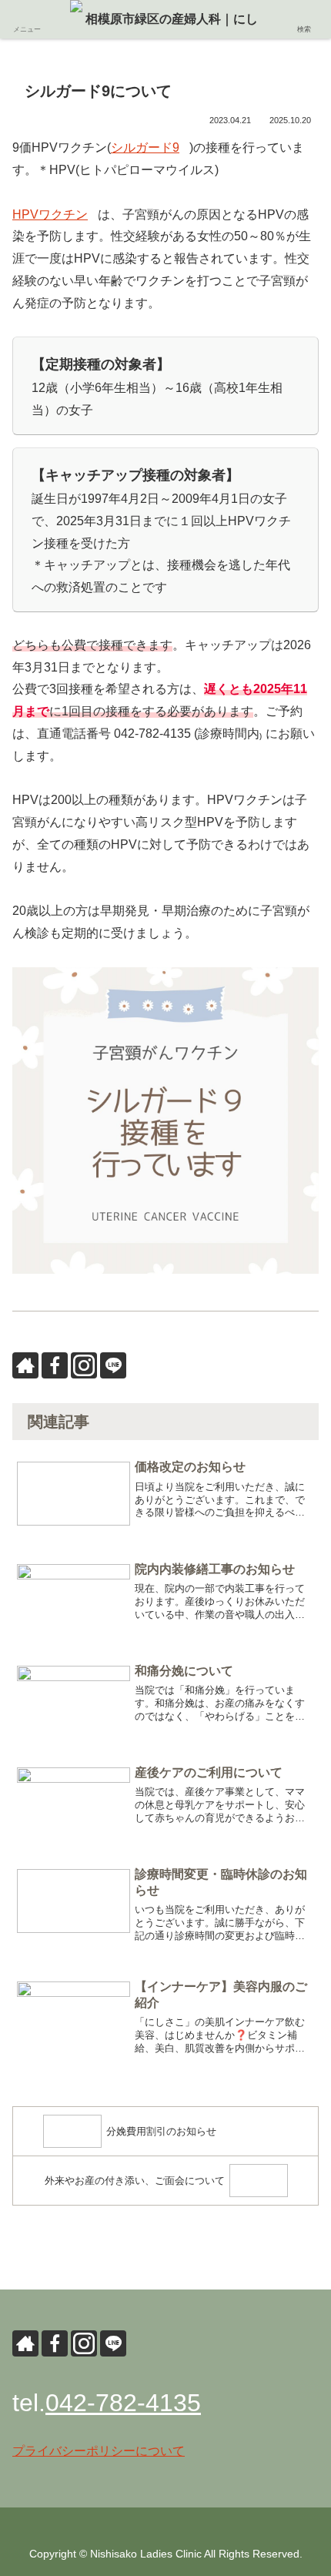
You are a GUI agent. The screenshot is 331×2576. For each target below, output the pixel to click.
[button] (300, 2413)
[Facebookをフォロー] (55, 1365)
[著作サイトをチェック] (25, 1365)
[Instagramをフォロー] (84, 1365)
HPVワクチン (50, 214)
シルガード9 (145, 147)
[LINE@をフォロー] (113, 1365)
